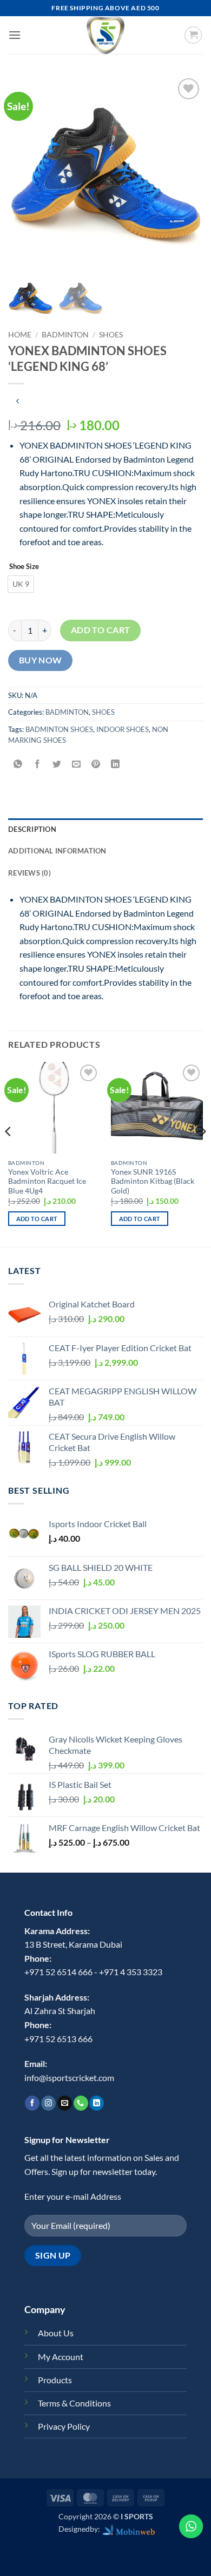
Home (20, 335)
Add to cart (101, 630)
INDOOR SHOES (123, 729)
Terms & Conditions (74, 2403)
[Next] (202, 1153)
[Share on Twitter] (57, 764)
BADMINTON (65, 335)
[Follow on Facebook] (32, 2103)
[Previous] (9, 1153)
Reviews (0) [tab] (29, 873)
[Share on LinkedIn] (116, 764)
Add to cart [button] (37, 1219)
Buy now (41, 660)
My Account (61, 2357)
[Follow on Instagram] (48, 2103)
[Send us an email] (65, 2103)
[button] (15, 35)
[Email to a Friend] (77, 764)
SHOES (111, 335)
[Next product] (18, 401)
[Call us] (81, 2103)
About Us (56, 2333)
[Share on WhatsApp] (18, 764)
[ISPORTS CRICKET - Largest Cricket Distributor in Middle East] (105, 35)
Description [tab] (32, 829)
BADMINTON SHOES (59, 729)
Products (55, 2380)
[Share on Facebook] (38, 764)
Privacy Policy (64, 2426)
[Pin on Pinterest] (96, 764)
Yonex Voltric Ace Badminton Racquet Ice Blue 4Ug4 (47, 1181)
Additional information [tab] (57, 851)
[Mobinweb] (129, 2529)
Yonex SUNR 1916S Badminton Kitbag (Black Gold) (153, 1181)
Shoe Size (24, 567)
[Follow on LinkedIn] (97, 2103)
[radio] (21, 584)
